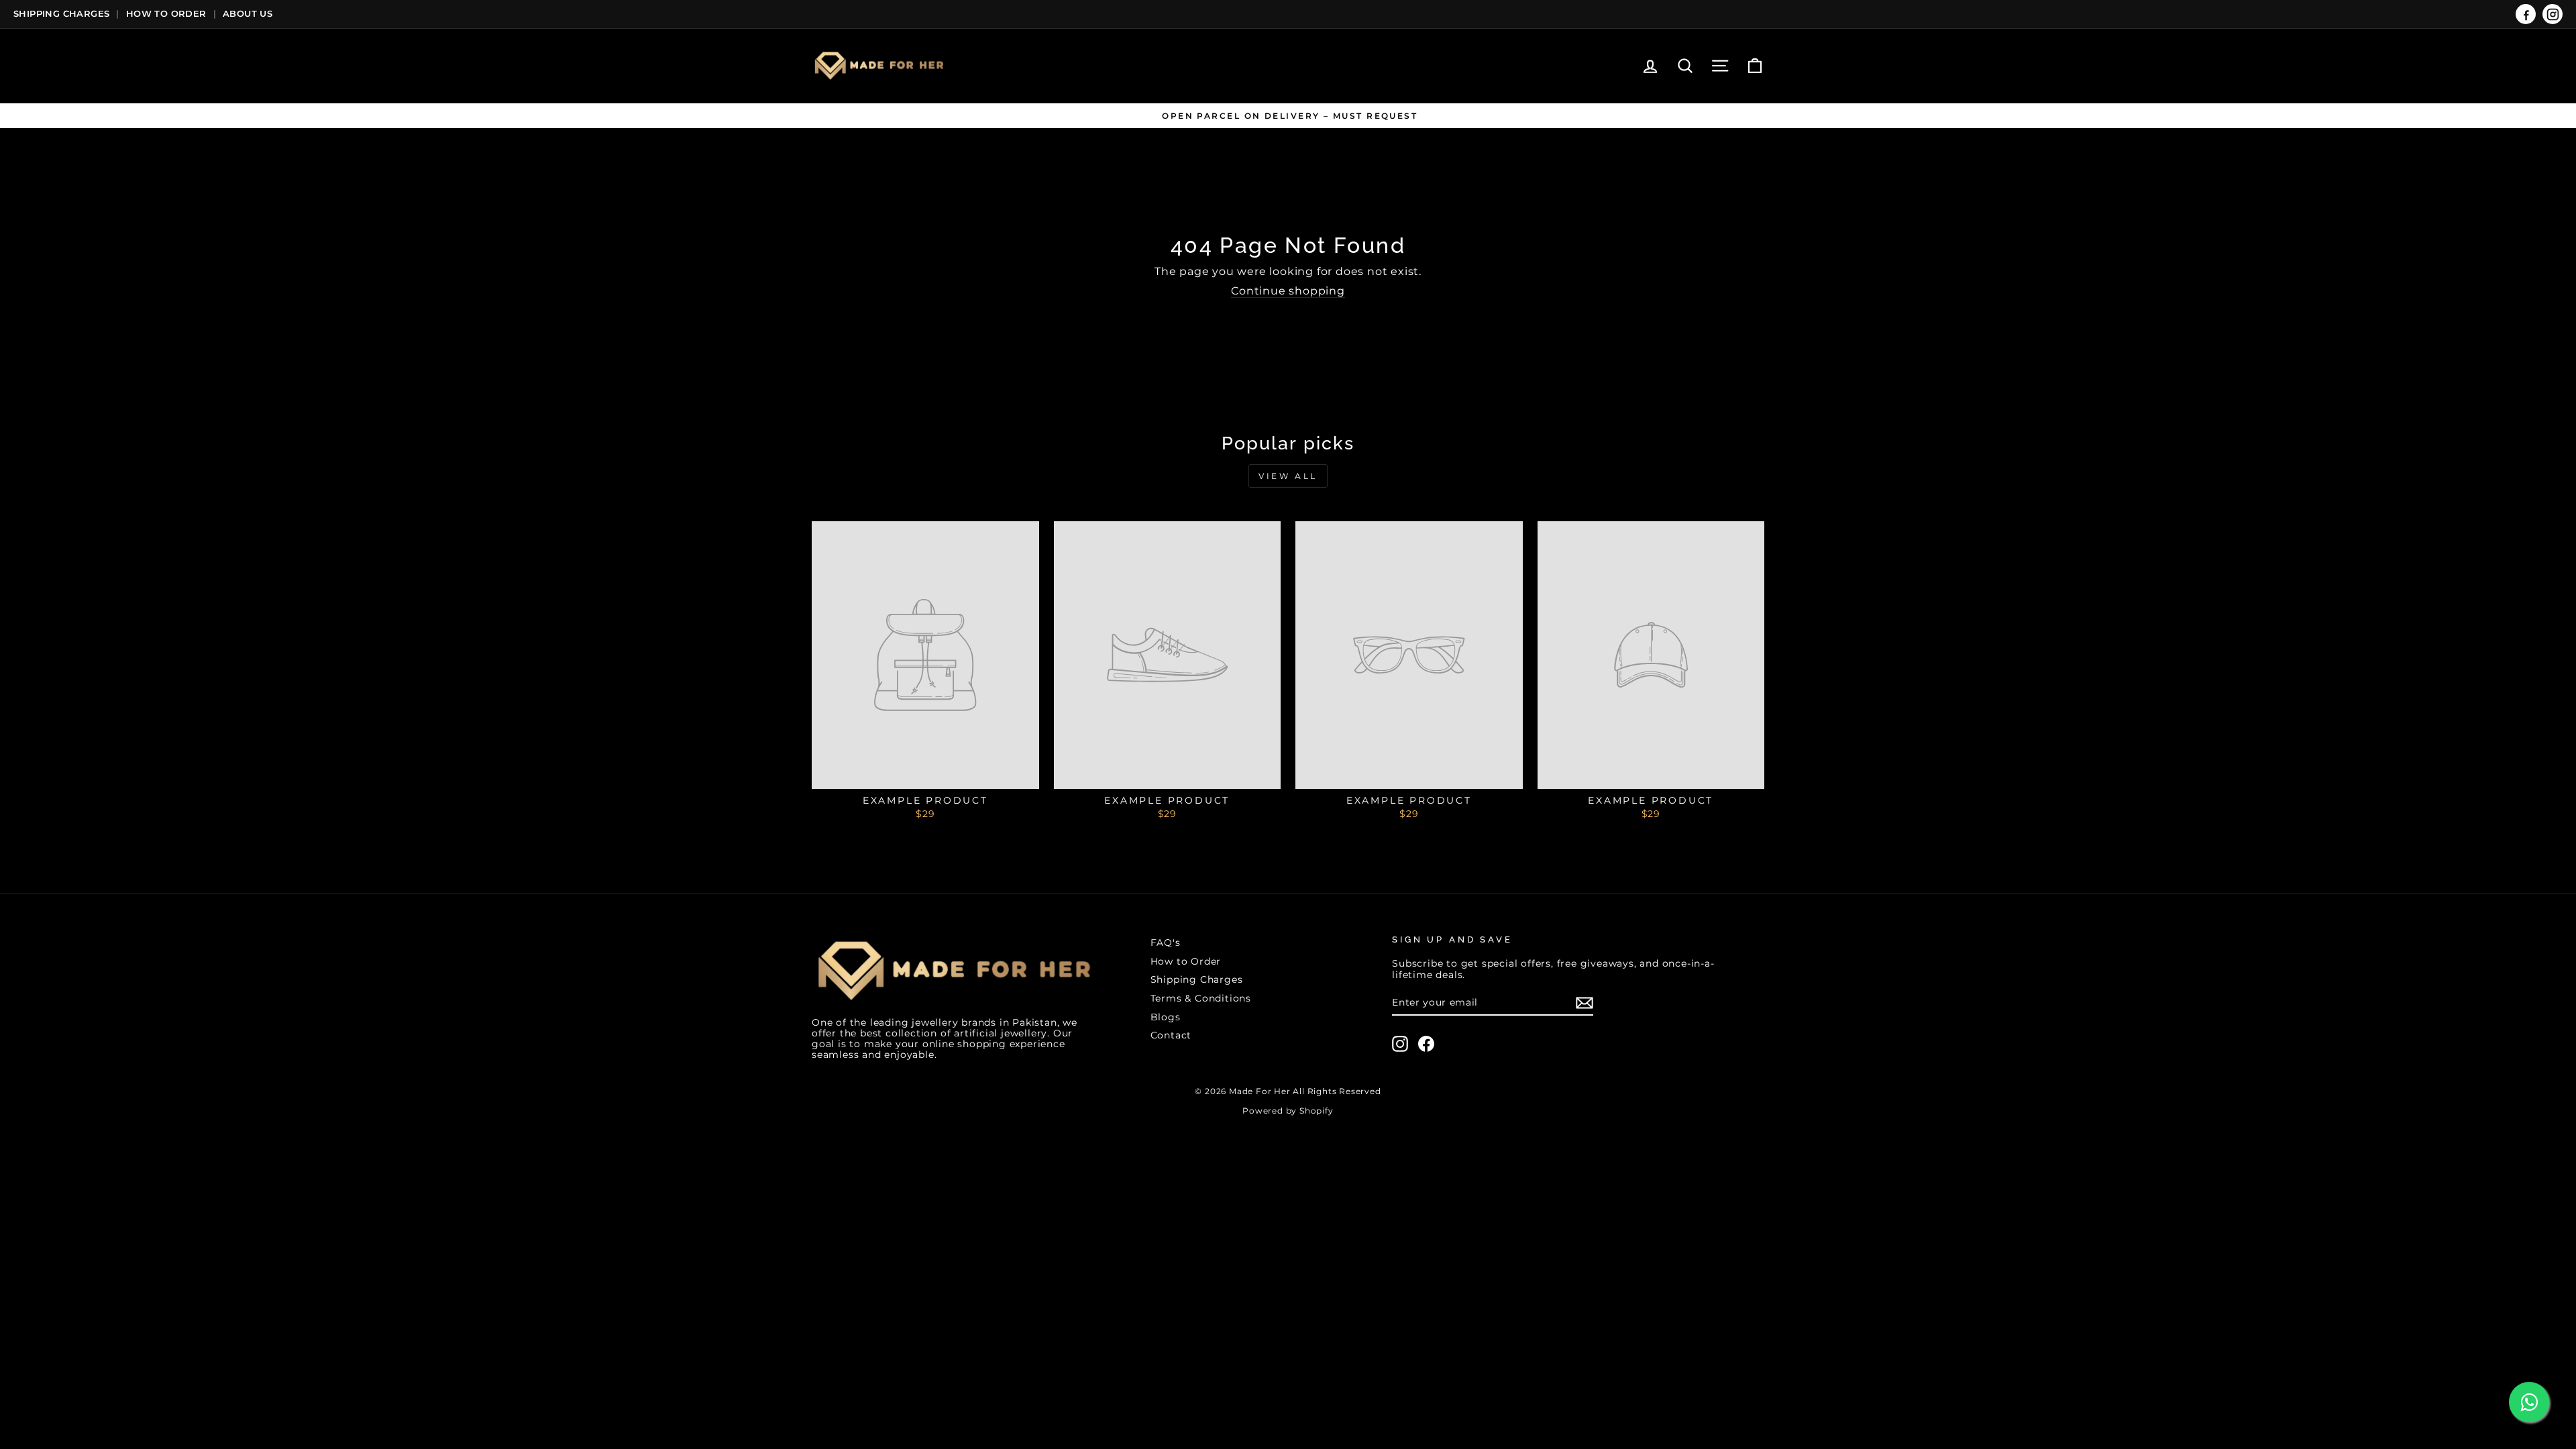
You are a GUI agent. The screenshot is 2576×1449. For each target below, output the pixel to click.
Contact (1171, 1035)
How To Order (166, 13)
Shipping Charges (61, 13)
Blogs (1166, 1017)
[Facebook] (2526, 14)
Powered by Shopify (1288, 1111)
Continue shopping (1288, 291)
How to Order (1186, 961)
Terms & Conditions (1201, 998)
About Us (248, 13)
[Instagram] (2553, 14)
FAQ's (1166, 943)
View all (1288, 476)
